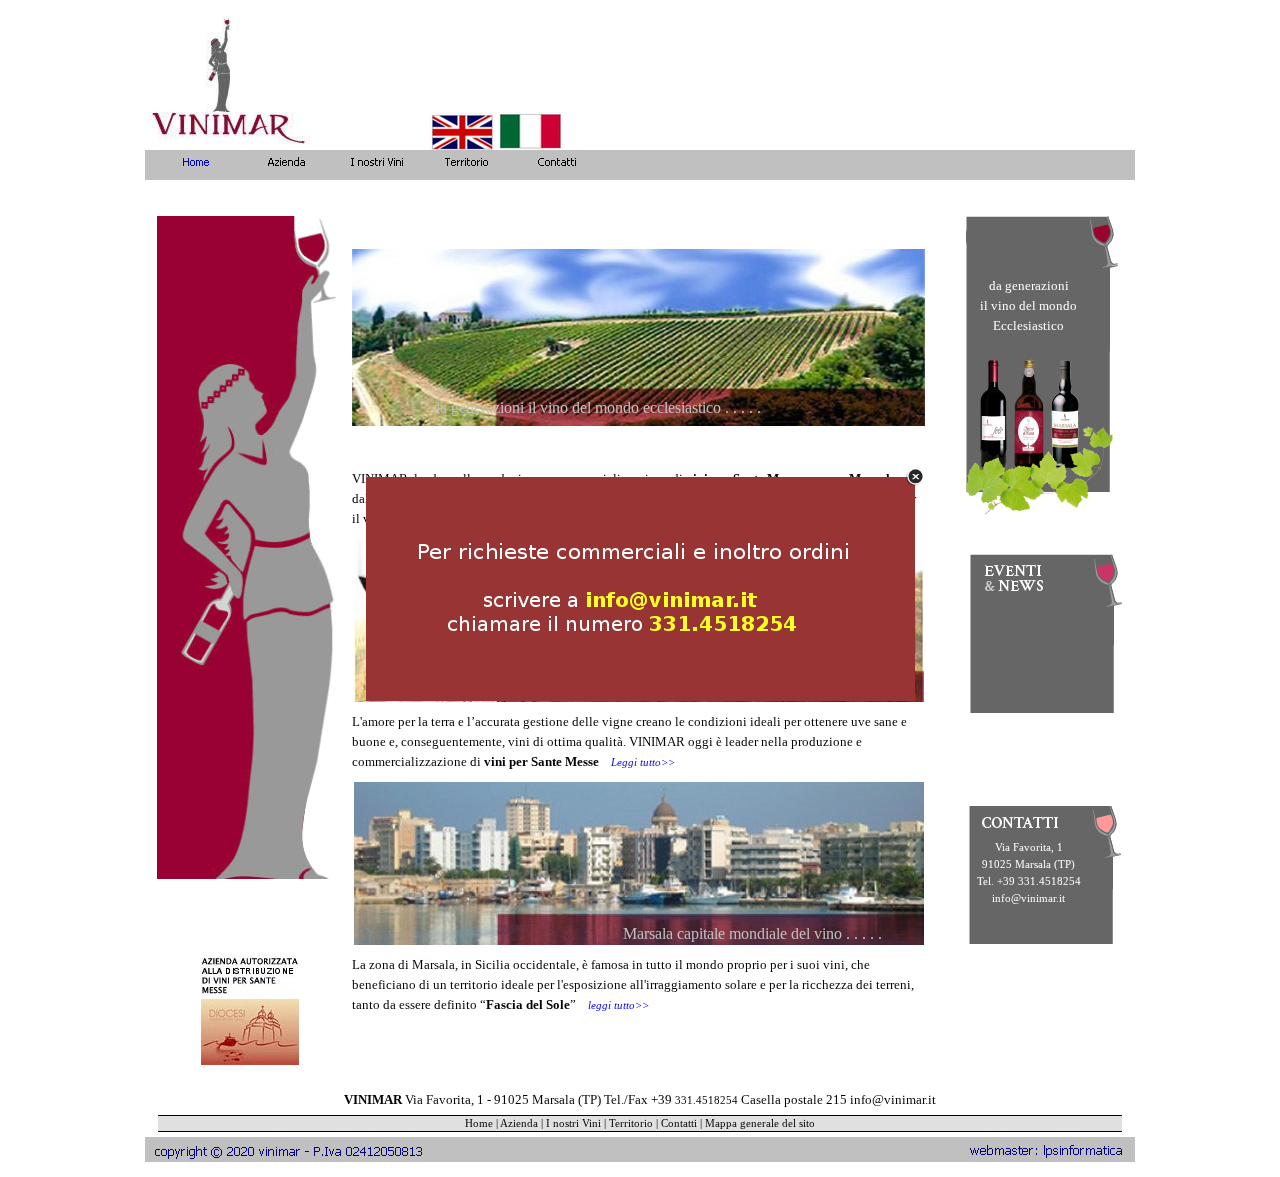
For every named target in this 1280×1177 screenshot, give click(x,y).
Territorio (631, 1123)
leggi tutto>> (618, 1005)
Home (479, 1123)
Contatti (679, 1123)
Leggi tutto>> (643, 762)
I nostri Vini (573, 1123)
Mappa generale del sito (760, 1123)
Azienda (519, 1123)
